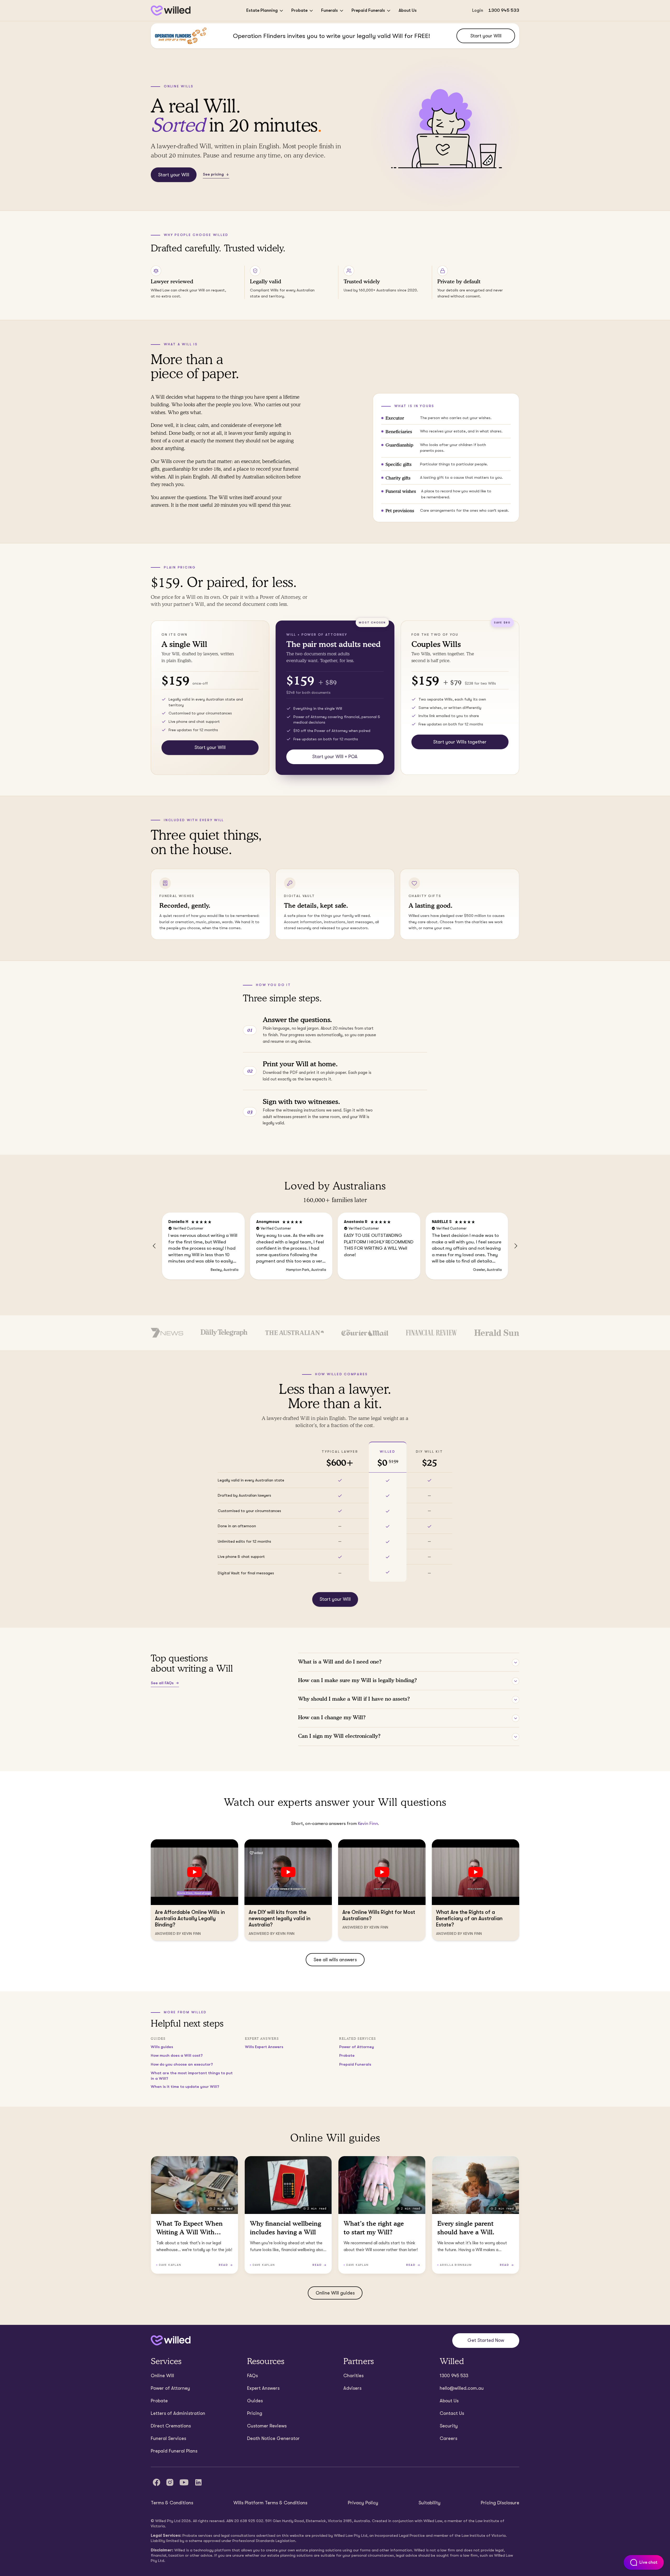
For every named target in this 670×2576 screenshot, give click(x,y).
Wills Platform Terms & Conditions (270, 2503)
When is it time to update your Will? (185, 2087)
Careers (448, 2438)
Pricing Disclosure (500, 2503)
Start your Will (486, 36)
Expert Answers (263, 2388)
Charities (353, 2376)
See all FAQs (162, 1683)
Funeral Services (168, 2438)
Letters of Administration (178, 2413)
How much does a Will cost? (177, 2055)
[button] (154, 1246)
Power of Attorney (357, 2047)
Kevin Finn (368, 1824)
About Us (408, 10)
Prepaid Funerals (368, 10)
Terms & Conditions (172, 2503)
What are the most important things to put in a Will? (192, 2076)
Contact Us (452, 2413)
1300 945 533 (504, 10)
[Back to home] (171, 2340)
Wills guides (162, 2047)
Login (478, 10)
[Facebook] (157, 2482)
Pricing (255, 2413)
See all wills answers (335, 1960)
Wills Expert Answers (264, 2047)
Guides (255, 2401)
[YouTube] (184, 2482)
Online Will (162, 2376)
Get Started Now (486, 2340)
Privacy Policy (363, 2503)
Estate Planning (262, 10)
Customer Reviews (267, 2426)
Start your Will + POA (335, 757)
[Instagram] (170, 2482)
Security (449, 2426)
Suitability (429, 2503)
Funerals (330, 10)
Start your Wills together (460, 742)
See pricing (213, 174)
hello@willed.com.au (462, 2388)
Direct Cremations (171, 2426)
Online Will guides (335, 2293)
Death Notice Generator (273, 2438)
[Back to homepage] (171, 11)
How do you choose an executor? (182, 2064)
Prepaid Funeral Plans (174, 2451)
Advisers (352, 2388)
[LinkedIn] (198, 2482)
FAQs (252, 2376)
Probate (299, 10)
